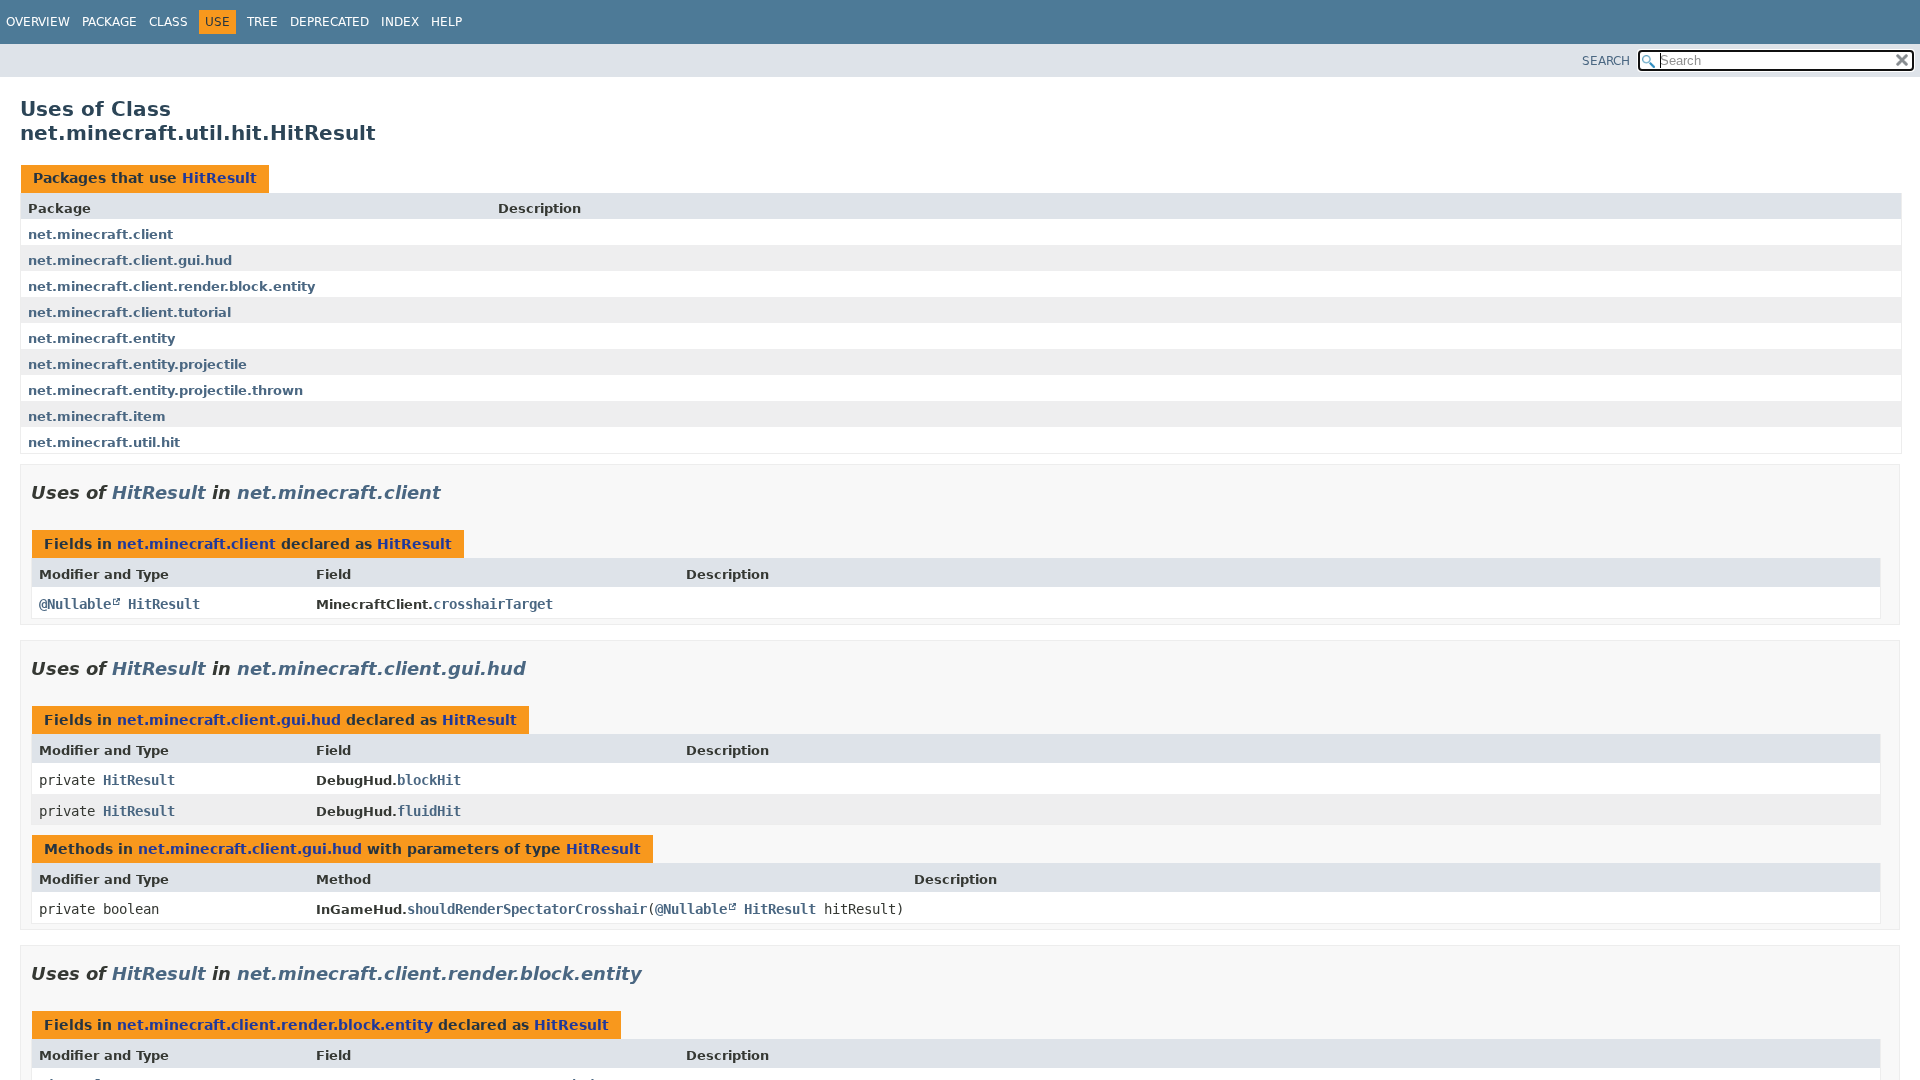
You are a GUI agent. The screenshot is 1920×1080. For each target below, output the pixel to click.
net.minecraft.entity (101, 338)
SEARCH (1606, 61)
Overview (38, 22)
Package (109, 22)
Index (400, 22)
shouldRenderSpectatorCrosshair (527, 909)
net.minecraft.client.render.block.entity (171, 286)
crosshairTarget (493, 604)
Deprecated (329, 22)
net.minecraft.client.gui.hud (130, 260)
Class (168, 22)
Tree (262, 22)
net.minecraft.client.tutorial (129, 312)
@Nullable (75, 604)
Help (446, 22)
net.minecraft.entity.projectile (137, 364)
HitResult (219, 178)
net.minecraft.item (97, 416)
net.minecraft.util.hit (104, 442)
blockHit (429, 780)
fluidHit (429, 811)
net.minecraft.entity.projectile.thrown (165, 390)
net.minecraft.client (100, 234)
